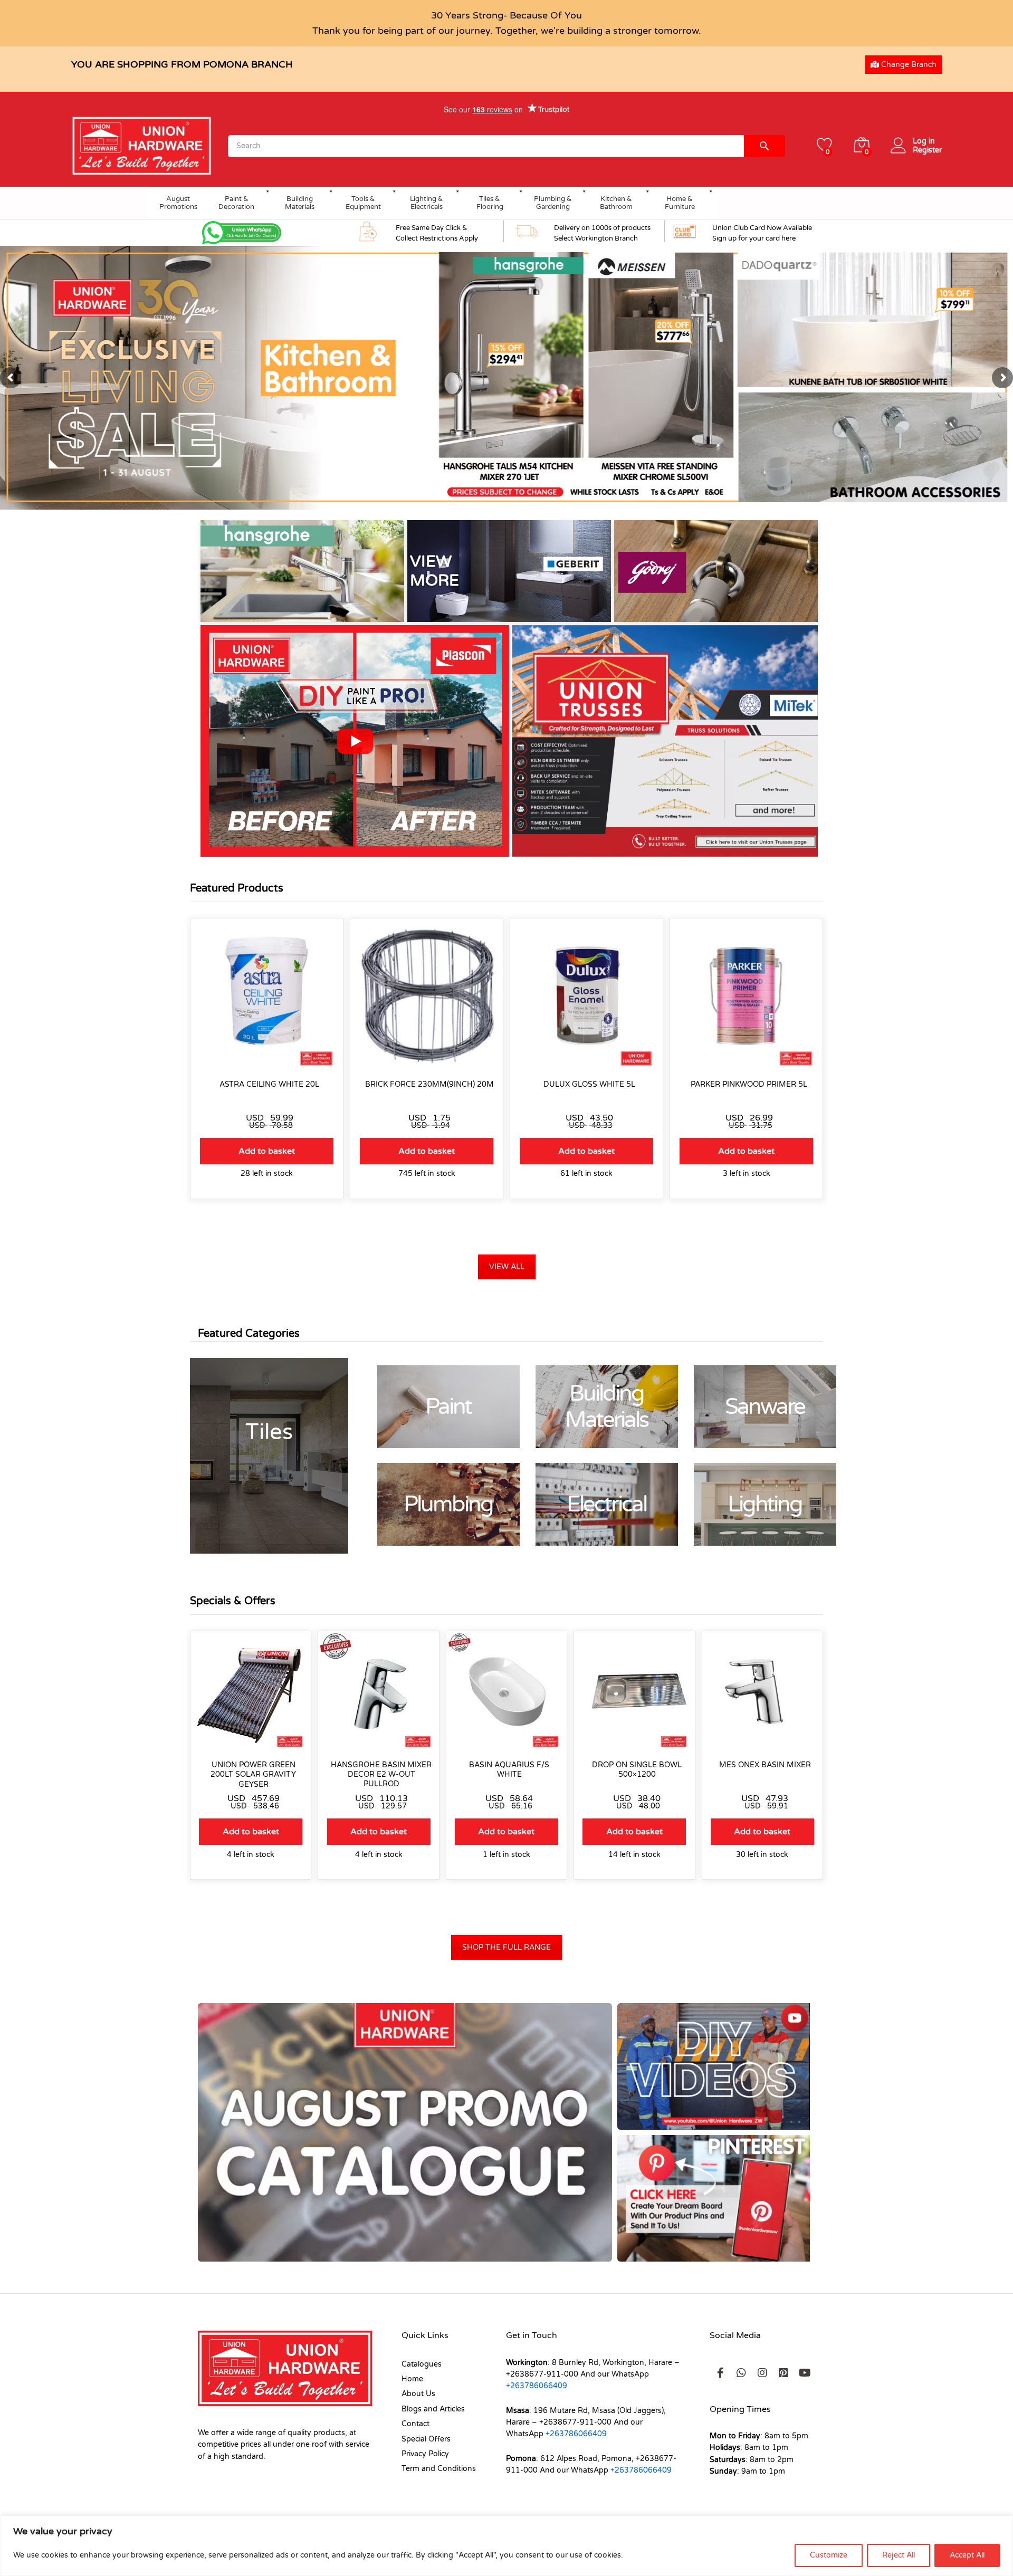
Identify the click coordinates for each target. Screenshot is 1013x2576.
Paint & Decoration (236, 203)
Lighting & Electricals (427, 203)
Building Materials (300, 203)
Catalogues (422, 2364)
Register (927, 150)
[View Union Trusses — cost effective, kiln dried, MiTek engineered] (667, 741)
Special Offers (426, 2439)
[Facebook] (720, 2373)
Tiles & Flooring (490, 203)
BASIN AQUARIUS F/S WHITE (509, 1770)
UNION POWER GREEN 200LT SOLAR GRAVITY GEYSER (253, 1774)
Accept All (967, 2555)
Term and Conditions (439, 2469)
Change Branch (908, 65)
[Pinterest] (783, 2373)
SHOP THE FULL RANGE (506, 1947)
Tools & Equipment (363, 203)
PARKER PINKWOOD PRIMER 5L (749, 1084)
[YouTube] (805, 2373)
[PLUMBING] (448, 1504)
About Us (418, 2394)
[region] (506, 2546)
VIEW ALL (507, 1267)
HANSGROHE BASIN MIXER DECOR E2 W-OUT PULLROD (381, 1774)
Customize (829, 2555)
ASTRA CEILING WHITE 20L (269, 1084)
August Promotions (178, 203)
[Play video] (355, 741)
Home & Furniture (680, 203)
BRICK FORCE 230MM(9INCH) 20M (429, 1084)
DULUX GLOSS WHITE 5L (589, 1084)
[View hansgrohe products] (302, 571)
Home (412, 2379)
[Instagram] (762, 2373)
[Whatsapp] (741, 2373)
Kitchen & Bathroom (616, 203)
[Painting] (448, 1407)
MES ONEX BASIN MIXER (765, 1765)
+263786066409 (537, 2386)
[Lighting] (765, 1504)
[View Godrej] (716, 571)
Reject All (899, 2555)
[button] (355, 741)
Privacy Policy (425, 2454)
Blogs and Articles (433, 2409)
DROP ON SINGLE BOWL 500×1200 (637, 1770)
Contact (415, 2424)
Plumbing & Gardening (553, 203)
